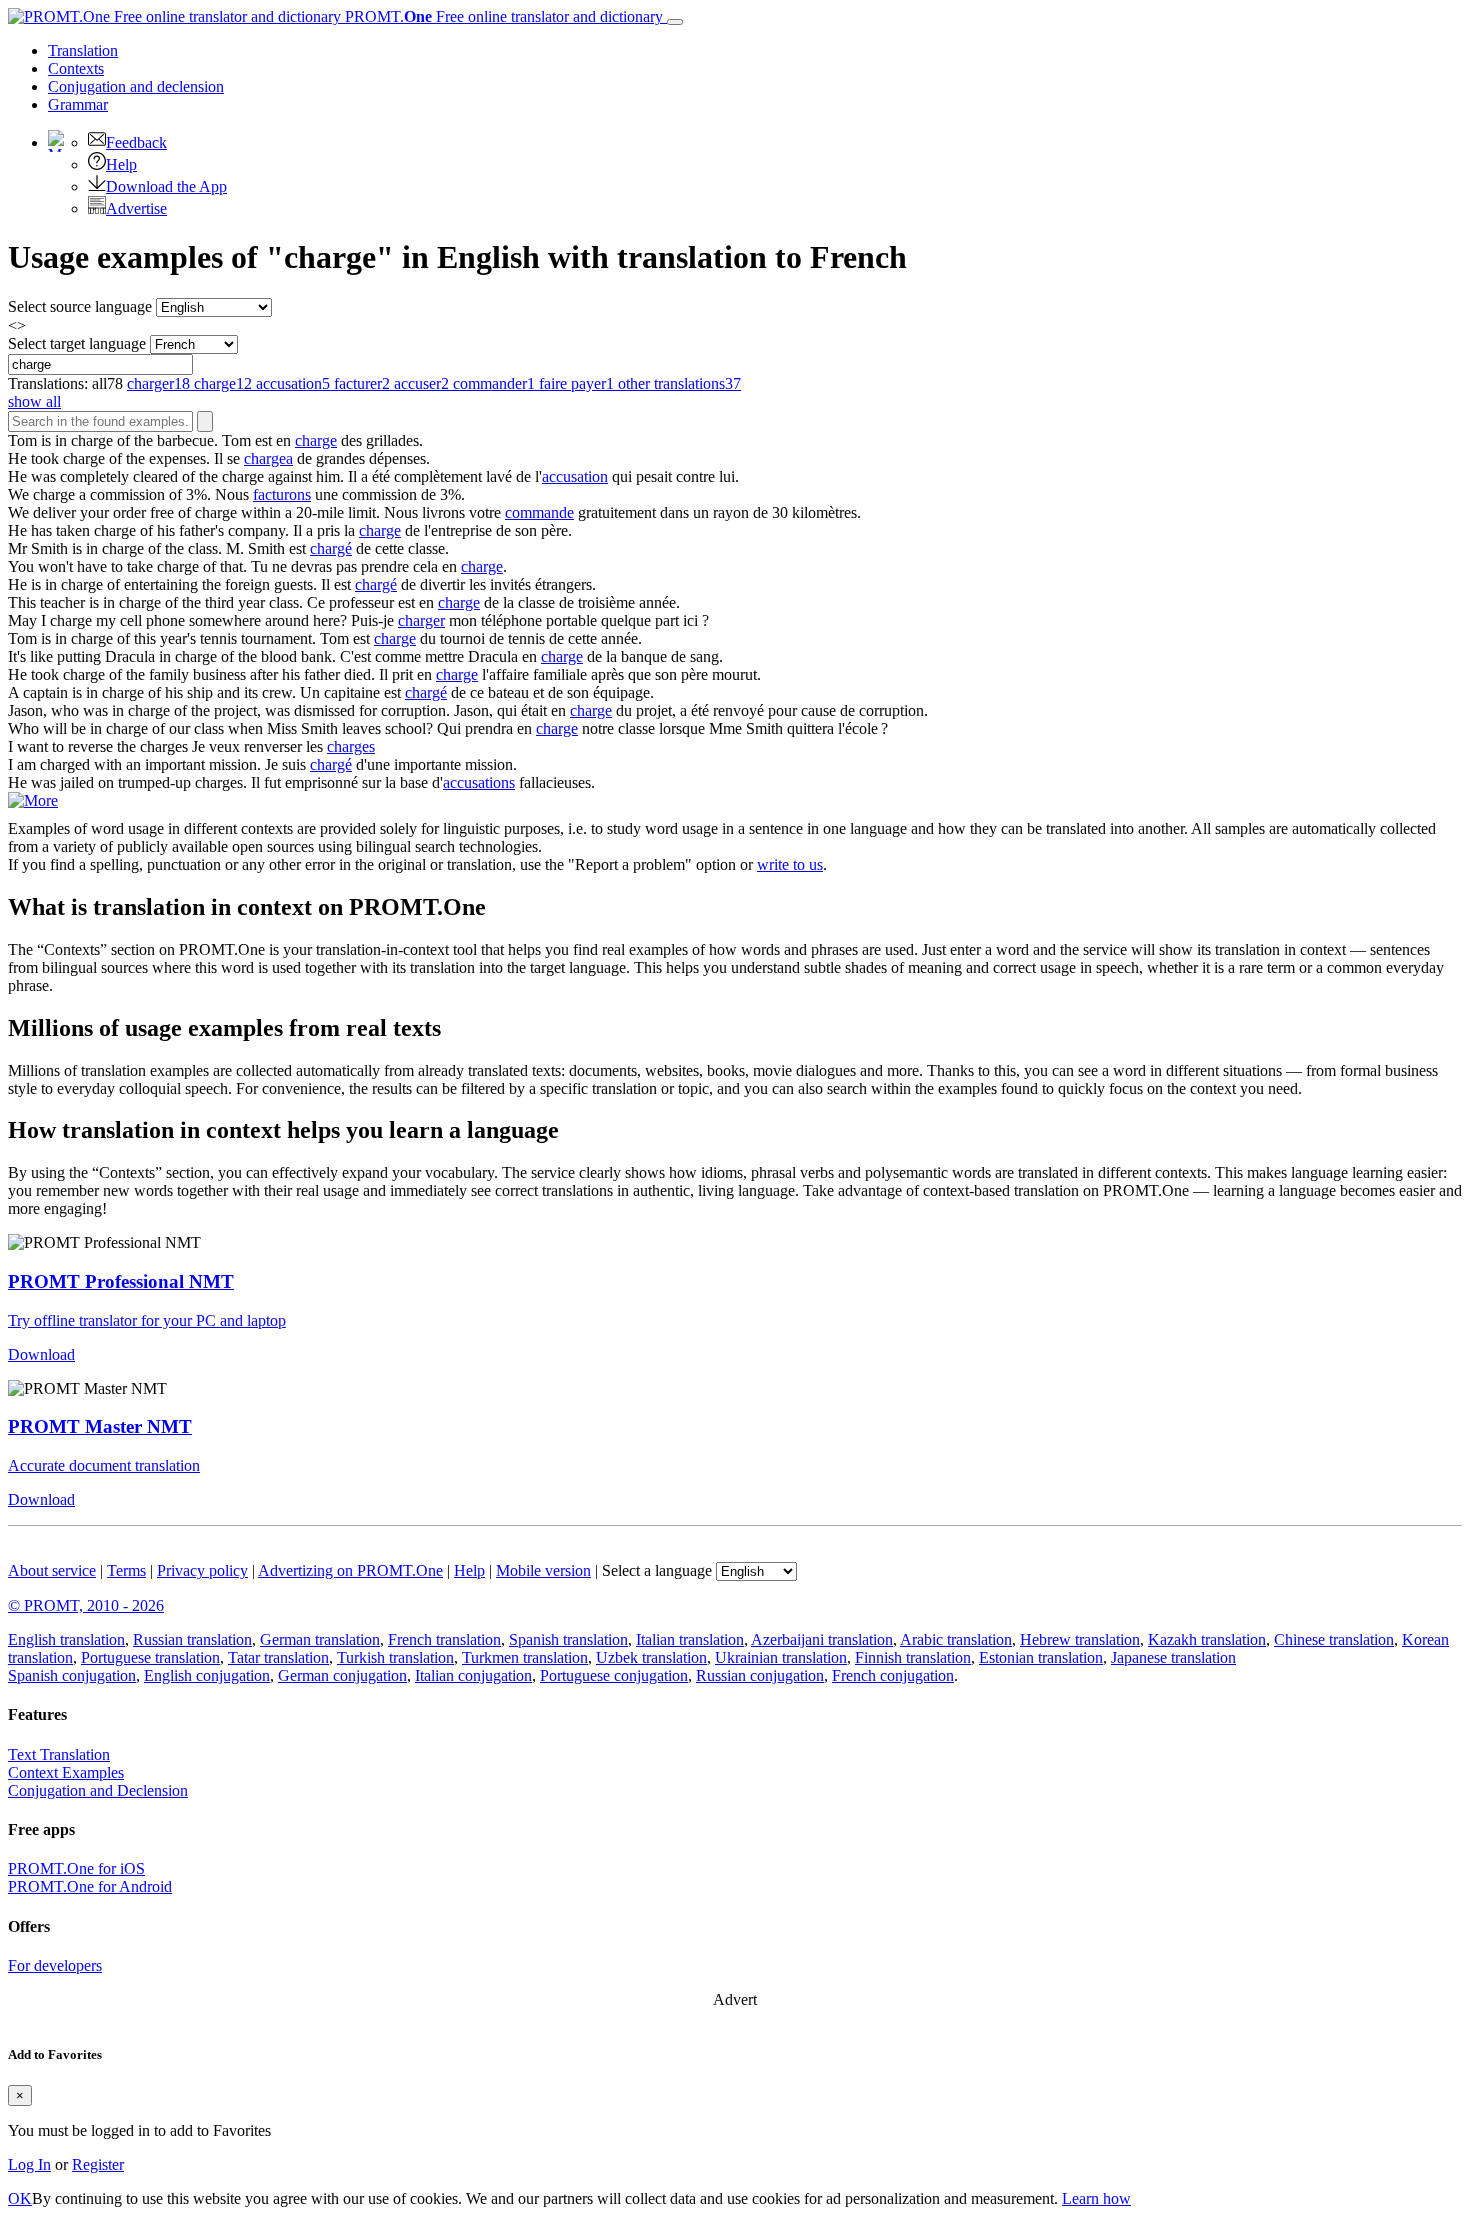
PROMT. (502, 16)
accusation (575, 476)
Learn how (1096, 2198)
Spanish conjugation (72, 1675)
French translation (444, 1639)
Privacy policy (202, 1570)
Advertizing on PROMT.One (350, 1570)
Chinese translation (1334, 1639)
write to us (790, 864)
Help (121, 164)
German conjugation (342, 1675)
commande (539, 512)
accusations (479, 782)
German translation (320, 1639)
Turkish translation (395, 1657)
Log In (29, 2164)
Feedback (136, 142)
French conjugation (893, 1675)
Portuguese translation (150, 1657)
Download (41, 1354)
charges (351, 746)
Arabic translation (956, 1639)
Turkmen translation (525, 1657)
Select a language (657, 1570)
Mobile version (543, 1570)
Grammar (78, 104)
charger (421, 620)
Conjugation (136, 86)
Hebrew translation (1080, 1639)
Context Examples (66, 1772)
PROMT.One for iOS (76, 1868)
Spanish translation (568, 1639)
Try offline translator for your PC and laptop (147, 1320)
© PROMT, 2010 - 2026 (86, 1605)
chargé (331, 548)
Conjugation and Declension (98, 1790)
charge (316, 440)
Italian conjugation (473, 1675)
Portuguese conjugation (614, 1675)
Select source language (80, 306)
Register (98, 2164)
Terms (126, 1570)
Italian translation (690, 1639)
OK (20, 2198)
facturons (282, 494)
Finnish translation (913, 1657)
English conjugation (207, 1675)
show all (34, 401)
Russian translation (192, 1639)
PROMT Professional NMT (121, 1281)
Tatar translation (278, 1657)
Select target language (77, 343)
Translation (83, 50)
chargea (268, 458)
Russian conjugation (760, 1675)
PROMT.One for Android (90, 1886)
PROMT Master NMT (100, 1426)
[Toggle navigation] (675, 22)
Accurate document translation (104, 1465)
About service (52, 1570)
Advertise (136, 208)
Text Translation (59, 1754)
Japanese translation (1173, 1657)
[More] (33, 800)
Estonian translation (1041, 1657)
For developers (55, 1965)
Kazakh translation (1207, 1639)
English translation (66, 1639)
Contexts (76, 68)
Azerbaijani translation (822, 1639)
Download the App (166, 186)
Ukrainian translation (781, 1657)
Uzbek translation (651, 1657)
